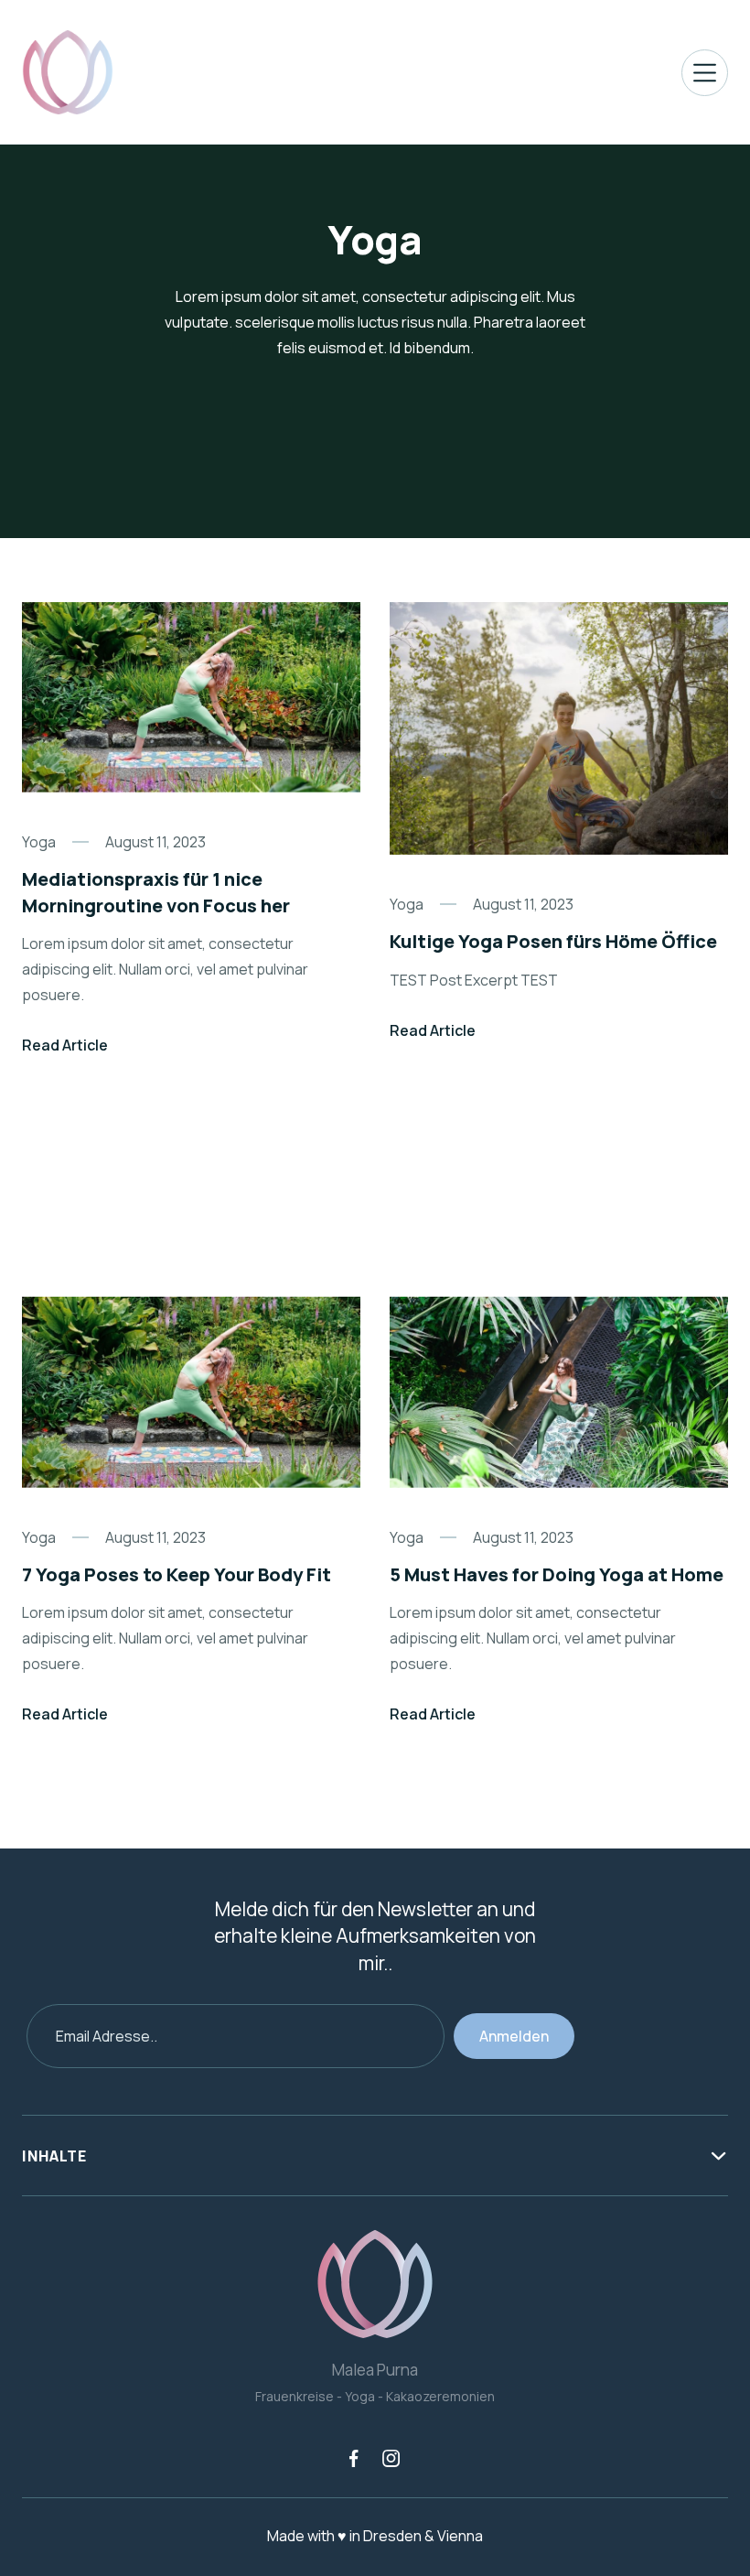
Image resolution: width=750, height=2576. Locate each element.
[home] (68, 72)
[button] (705, 73)
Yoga (39, 842)
